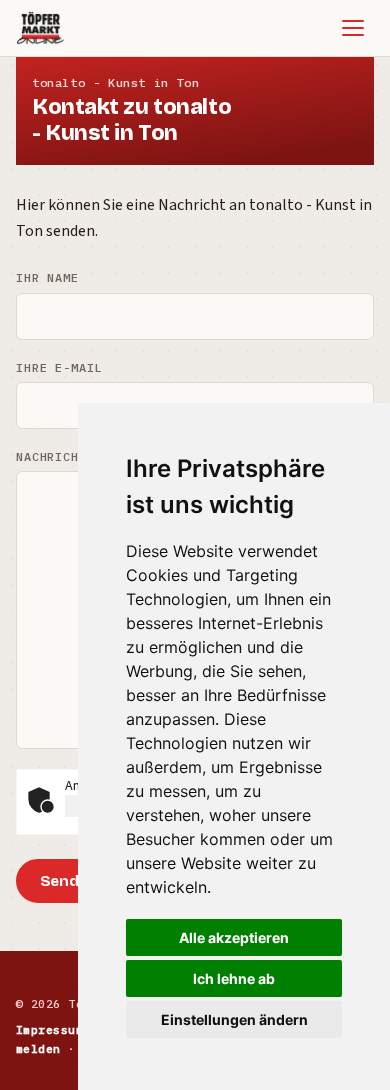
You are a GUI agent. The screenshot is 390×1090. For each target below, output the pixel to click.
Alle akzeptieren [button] (234, 937)
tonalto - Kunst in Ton (115, 82)
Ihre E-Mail (59, 367)
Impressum (49, 1029)
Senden (69, 881)
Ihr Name (47, 277)
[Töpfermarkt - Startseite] (40, 28)
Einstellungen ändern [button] (234, 1019)
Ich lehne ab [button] (234, 978)
